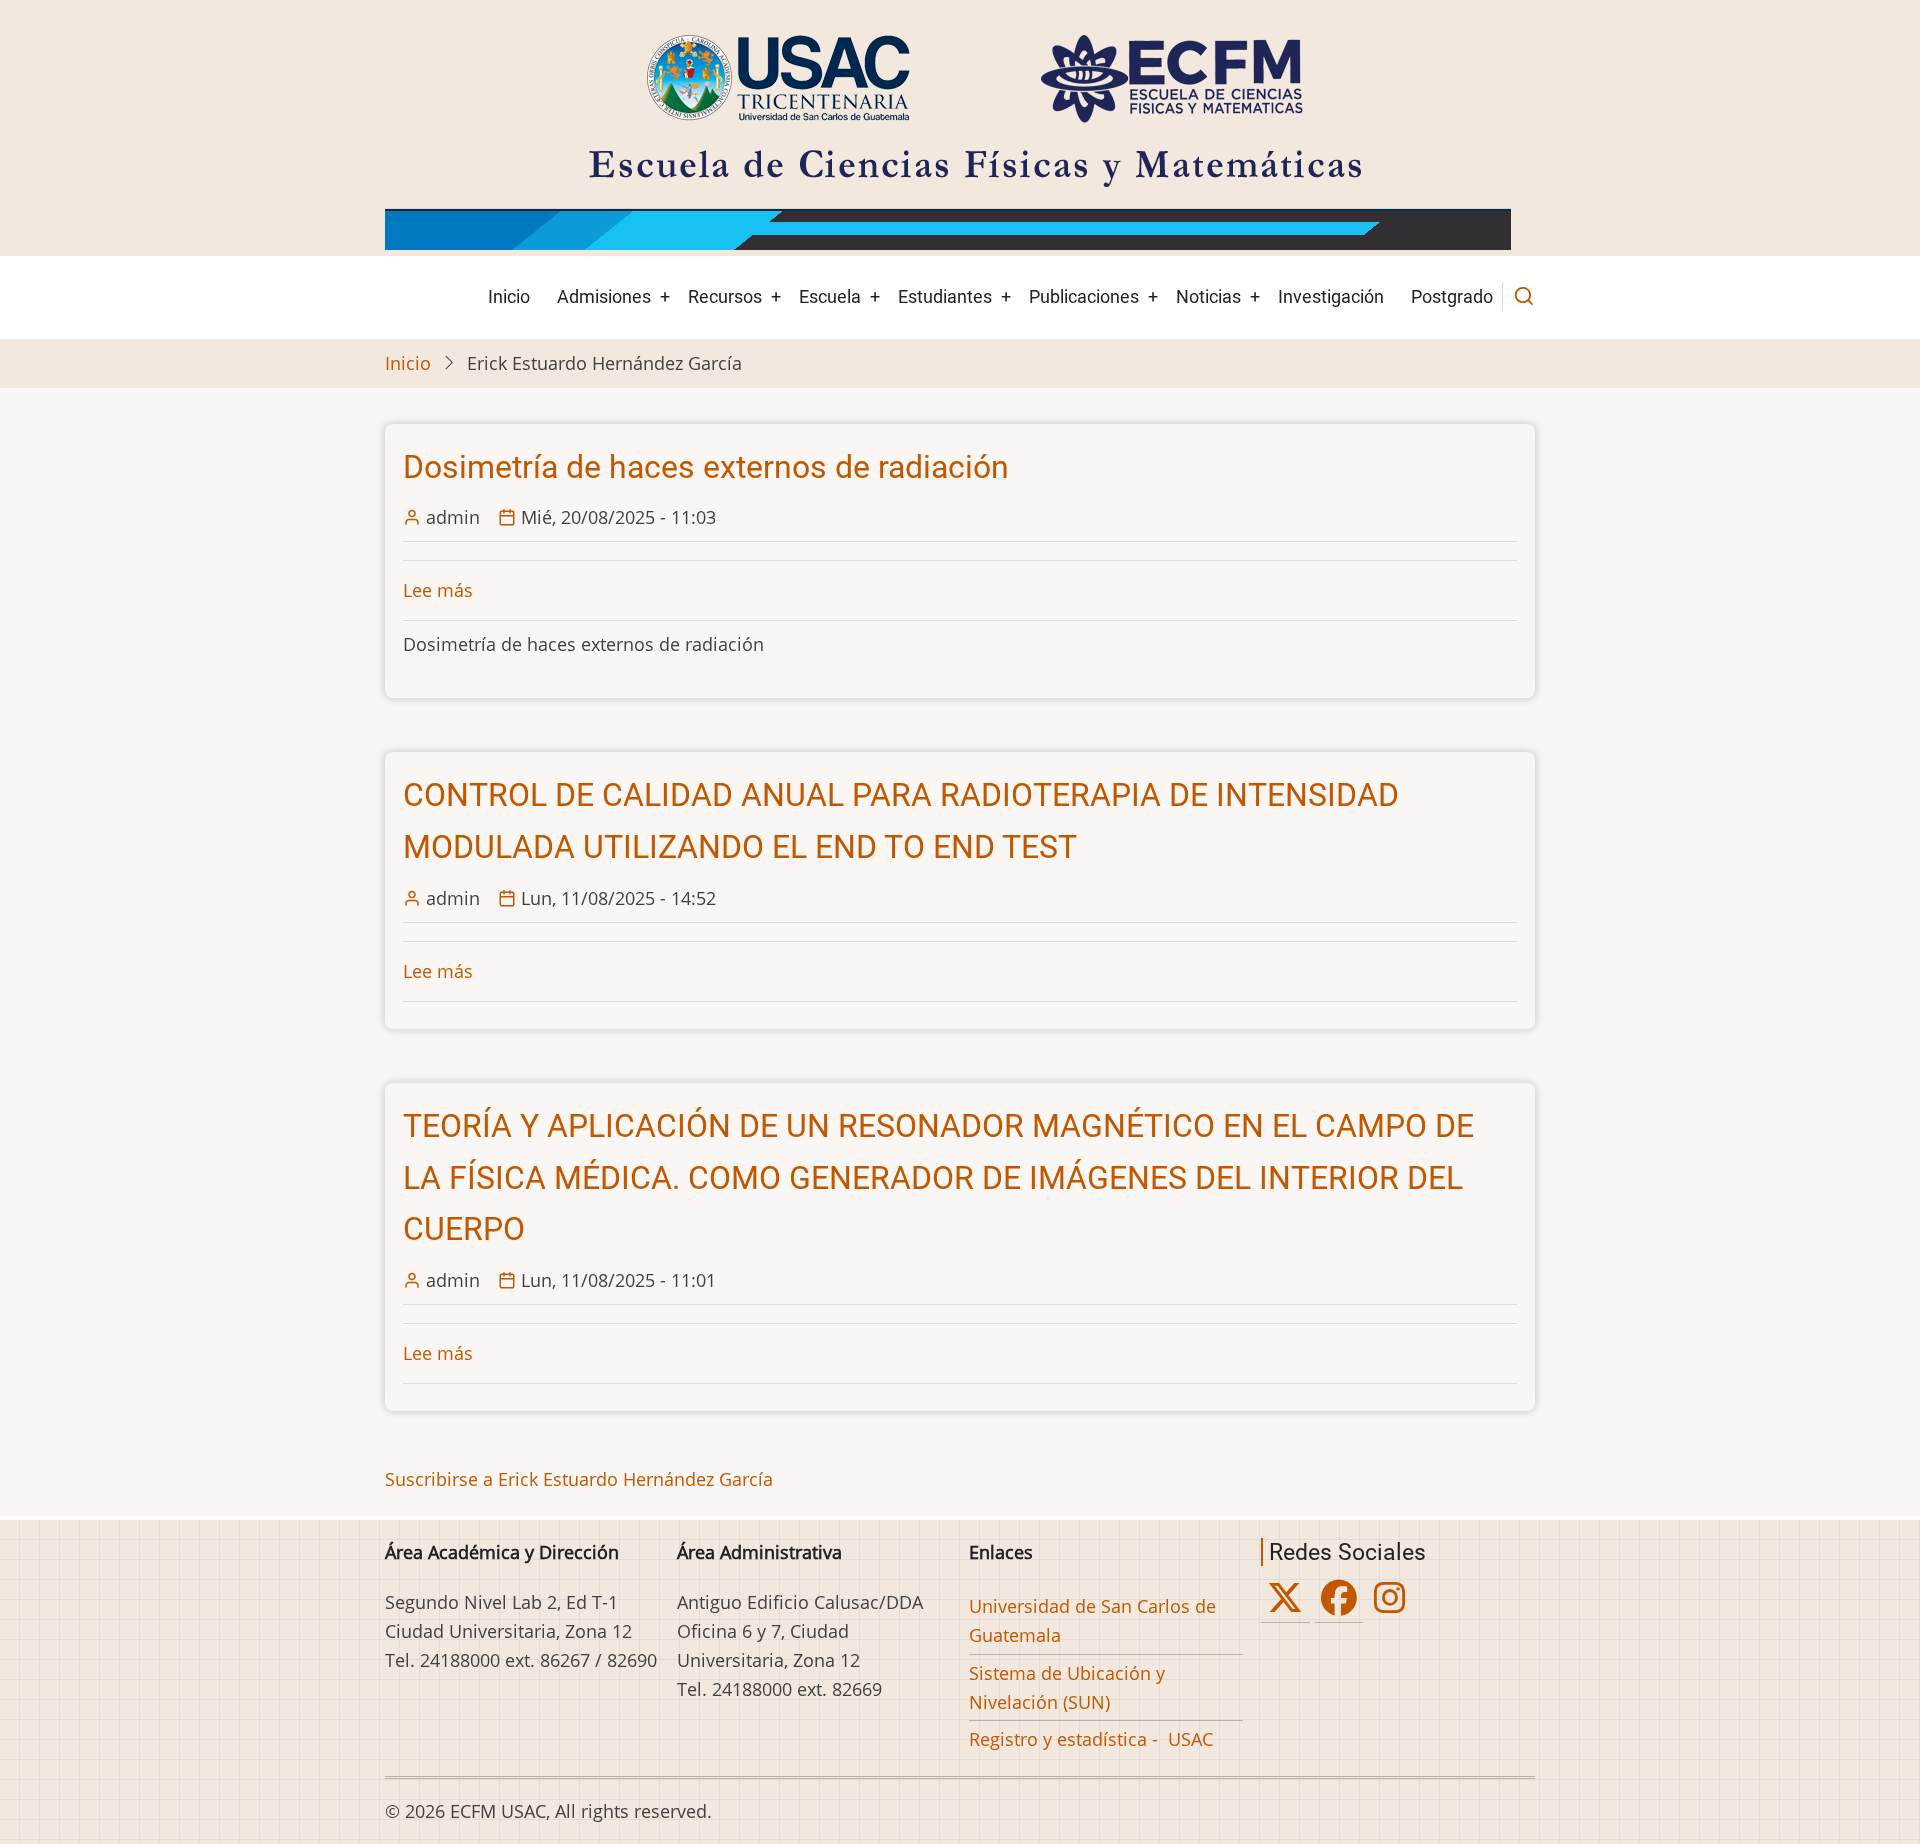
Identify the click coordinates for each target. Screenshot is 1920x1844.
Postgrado (1452, 296)
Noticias (1208, 296)
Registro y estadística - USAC (1091, 1739)
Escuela (830, 296)
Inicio (509, 296)
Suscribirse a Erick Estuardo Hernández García (579, 1479)
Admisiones (604, 296)
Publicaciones (1084, 296)
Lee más (438, 590)
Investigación (1331, 296)
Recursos (725, 296)
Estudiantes (945, 296)
